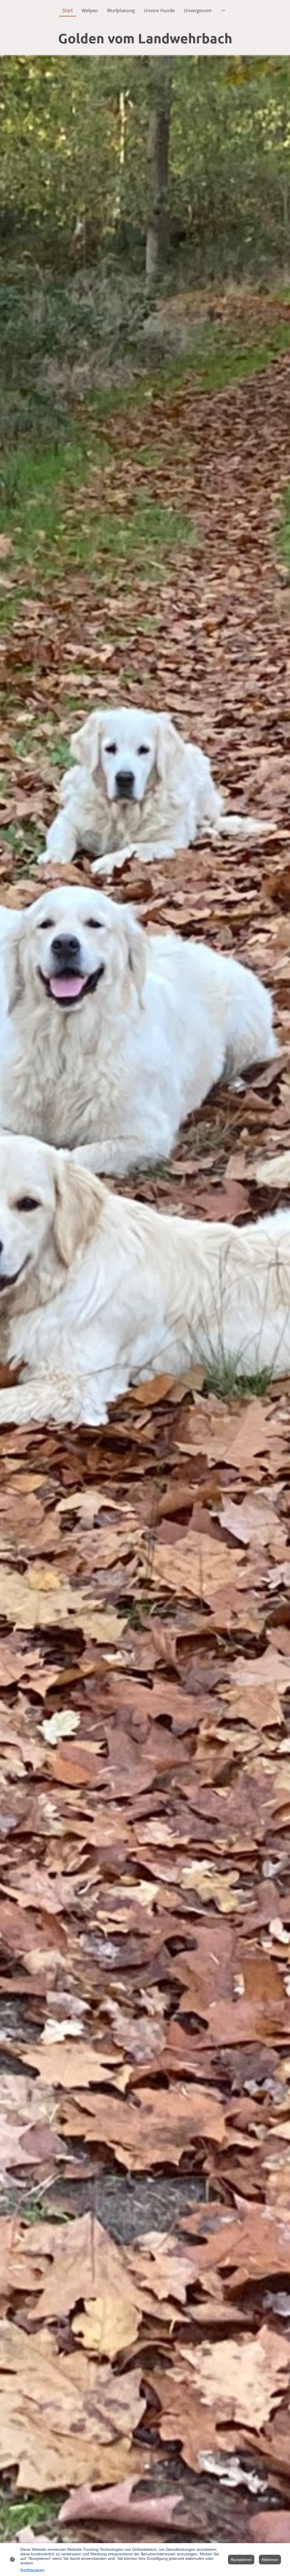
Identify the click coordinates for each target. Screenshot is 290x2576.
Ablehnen (270, 2560)
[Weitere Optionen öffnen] (223, 10)
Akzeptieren (241, 2560)
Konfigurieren (32, 2570)
